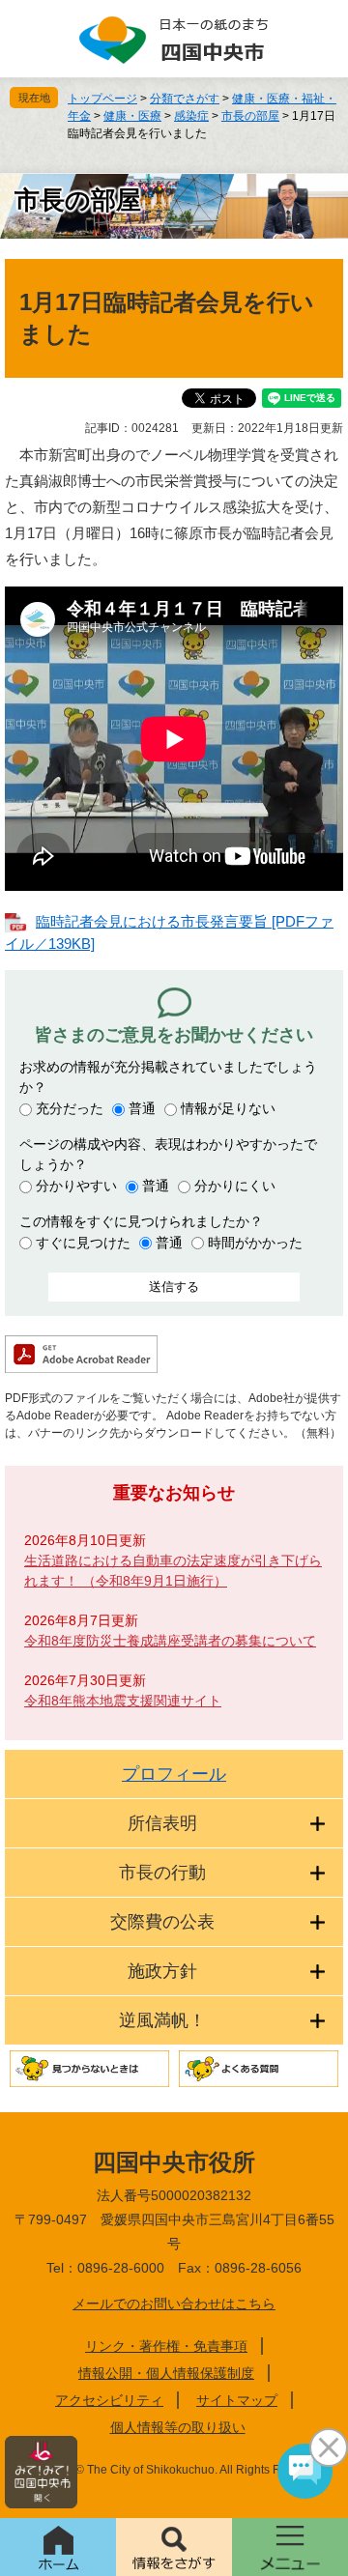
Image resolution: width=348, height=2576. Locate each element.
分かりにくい (235, 1186)
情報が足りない (228, 1108)
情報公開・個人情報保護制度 (166, 2373)
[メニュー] (290, 2547)
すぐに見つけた (83, 1243)
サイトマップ (237, 2400)
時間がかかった (255, 1243)
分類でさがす (185, 99)
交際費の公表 (162, 1922)
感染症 (191, 116)
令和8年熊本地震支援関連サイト (123, 1701)
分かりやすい (76, 1186)
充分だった (70, 1108)
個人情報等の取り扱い (178, 2427)
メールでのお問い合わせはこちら (174, 2304)
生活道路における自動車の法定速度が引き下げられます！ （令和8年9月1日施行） (173, 1571)
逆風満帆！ (162, 2020)
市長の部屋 (250, 116)
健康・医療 (132, 116)
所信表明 (162, 1823)
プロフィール (174, 1774)
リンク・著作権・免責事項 (166, 2346)
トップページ (102, 99)
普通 (142, 1108)
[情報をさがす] (174, 2547)
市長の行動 (162, 1873)
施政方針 (162, 1971)
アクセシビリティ (109, 2400)
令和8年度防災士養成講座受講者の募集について (170, 1641)
